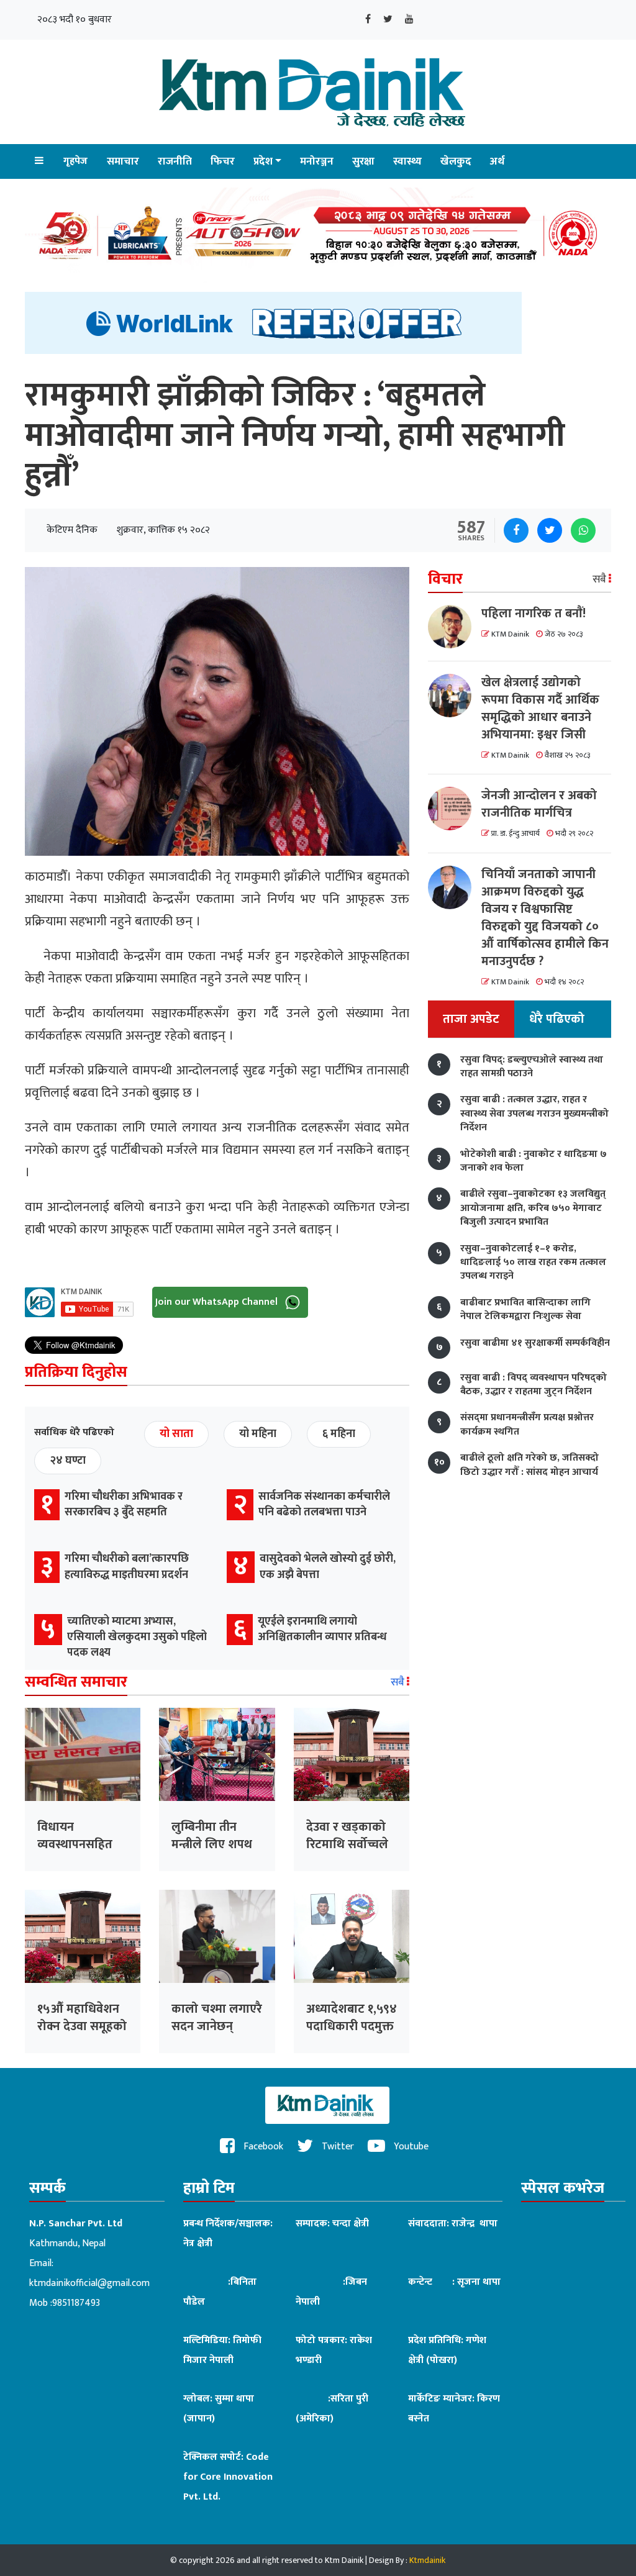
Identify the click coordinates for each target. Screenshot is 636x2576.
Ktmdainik (427, 2560)
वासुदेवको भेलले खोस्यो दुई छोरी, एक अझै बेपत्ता (328, 1567)
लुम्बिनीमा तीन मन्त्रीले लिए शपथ (212, 1836)
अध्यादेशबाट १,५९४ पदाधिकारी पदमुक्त (352, 2018)
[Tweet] (550, 530)
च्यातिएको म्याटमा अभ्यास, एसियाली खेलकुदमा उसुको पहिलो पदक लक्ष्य (137, 1637)
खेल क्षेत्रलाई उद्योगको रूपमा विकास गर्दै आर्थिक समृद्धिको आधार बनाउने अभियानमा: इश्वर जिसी (540, 709)
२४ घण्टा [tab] (68, 1461)
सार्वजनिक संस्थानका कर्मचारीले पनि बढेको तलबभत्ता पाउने (324, 1504)
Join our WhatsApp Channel (218, 1301)
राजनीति (175, 161)
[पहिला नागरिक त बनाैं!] (455, 627)
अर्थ (497, 161)
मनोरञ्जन (317, 161)
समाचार (123, 161)
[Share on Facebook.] (516, 530)
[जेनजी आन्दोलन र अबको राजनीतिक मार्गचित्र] (455, 809)
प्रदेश (263, 161)
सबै (399, 1682)
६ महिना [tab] (339, 1434)
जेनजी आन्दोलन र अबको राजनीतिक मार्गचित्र (539, 804)
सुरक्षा (363, 161)
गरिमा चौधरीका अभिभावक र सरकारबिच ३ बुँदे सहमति (124, 1504)
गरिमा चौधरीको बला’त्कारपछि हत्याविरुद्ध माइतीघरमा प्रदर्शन (127, 1567)
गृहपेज (75, 161)
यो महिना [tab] (258, 1434)
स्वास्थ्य (407, 161)
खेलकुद (456, 161)
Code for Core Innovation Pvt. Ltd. (228, 2477)
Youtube (410, 2147)
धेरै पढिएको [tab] (557, 1019)
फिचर (223, 161)
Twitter (337, 2147)
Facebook (262, 2147)
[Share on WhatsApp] (583, 530)
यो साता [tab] (176, 1434)
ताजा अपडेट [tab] (471, 1019)
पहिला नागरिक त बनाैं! (534, 614)
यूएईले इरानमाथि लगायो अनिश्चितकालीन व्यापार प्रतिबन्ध (322, 1629)
